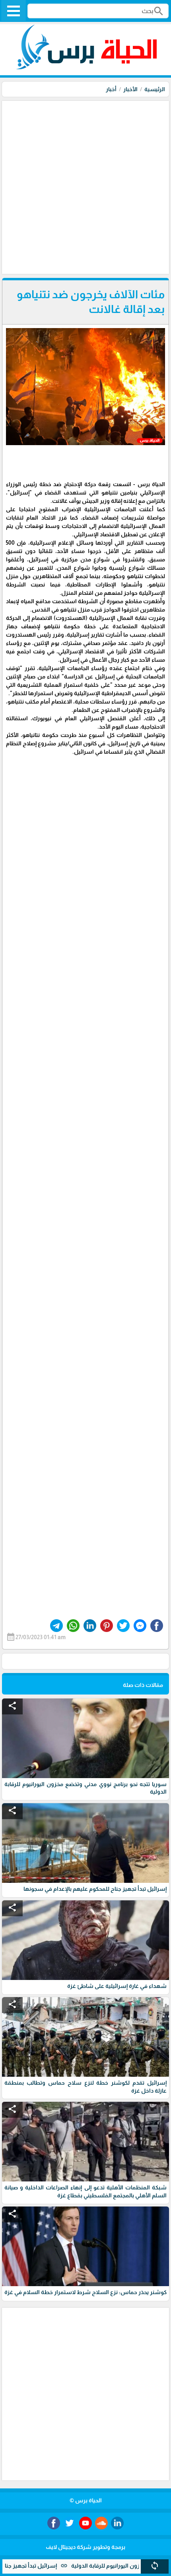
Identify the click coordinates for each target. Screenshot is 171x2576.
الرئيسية (155, 89)
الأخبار (130, 89)
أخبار (111, 89)
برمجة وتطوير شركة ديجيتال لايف (85, 2547)
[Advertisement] (85, 186)
